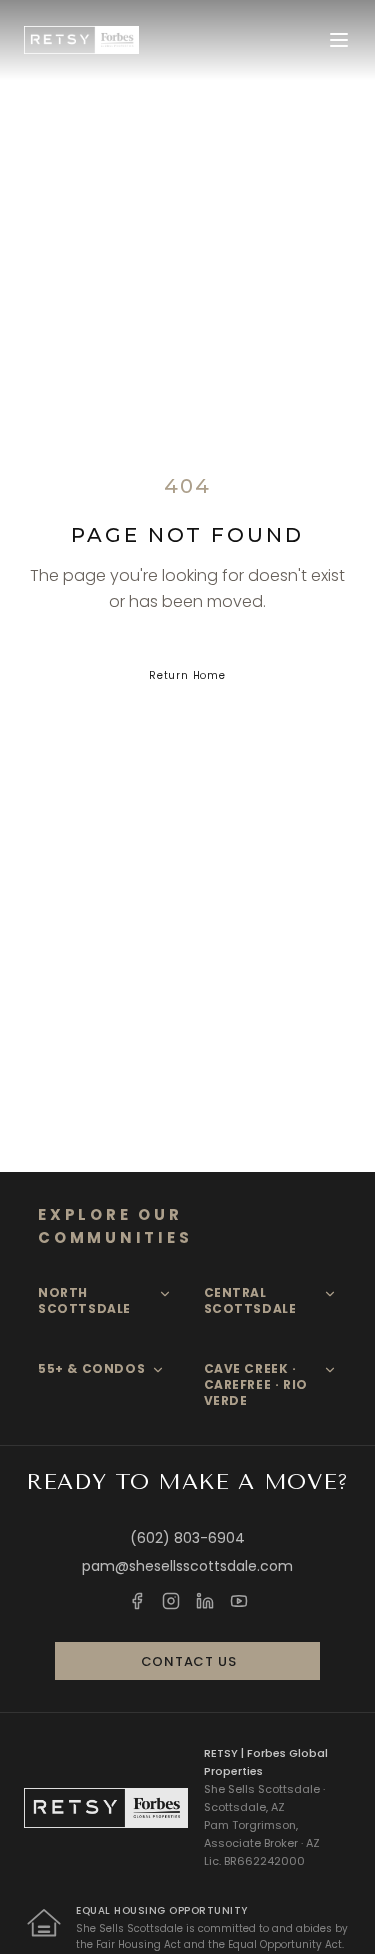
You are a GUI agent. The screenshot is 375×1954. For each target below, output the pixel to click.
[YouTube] (239, 1601)
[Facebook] (137, 1601)
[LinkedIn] (205, 1601)
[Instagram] (171, 1601)
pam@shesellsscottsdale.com (187, 1566)
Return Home (187, 675)
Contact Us (189, 1661)
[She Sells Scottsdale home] (81, 40)
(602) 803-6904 (187, 1538)
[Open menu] (339, 40)
